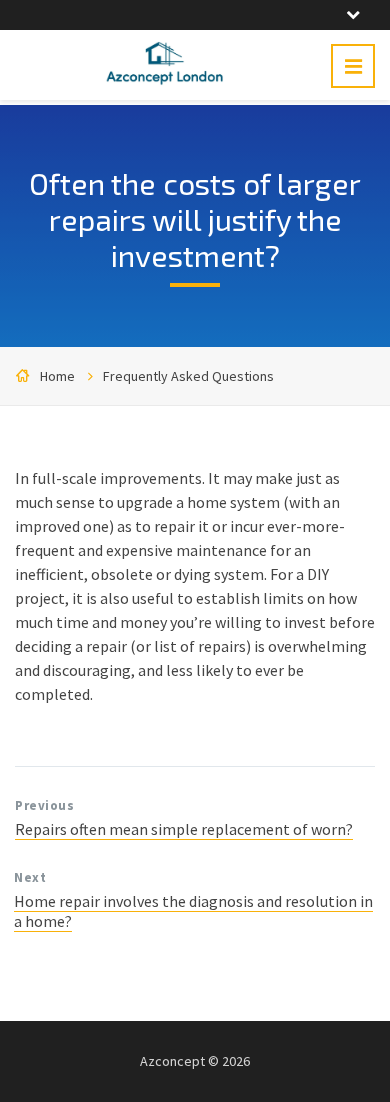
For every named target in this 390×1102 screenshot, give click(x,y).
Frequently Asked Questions (188, 376)
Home (57, 376)
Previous (44, 805)
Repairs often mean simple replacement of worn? (184, 829)
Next (30, 877)
